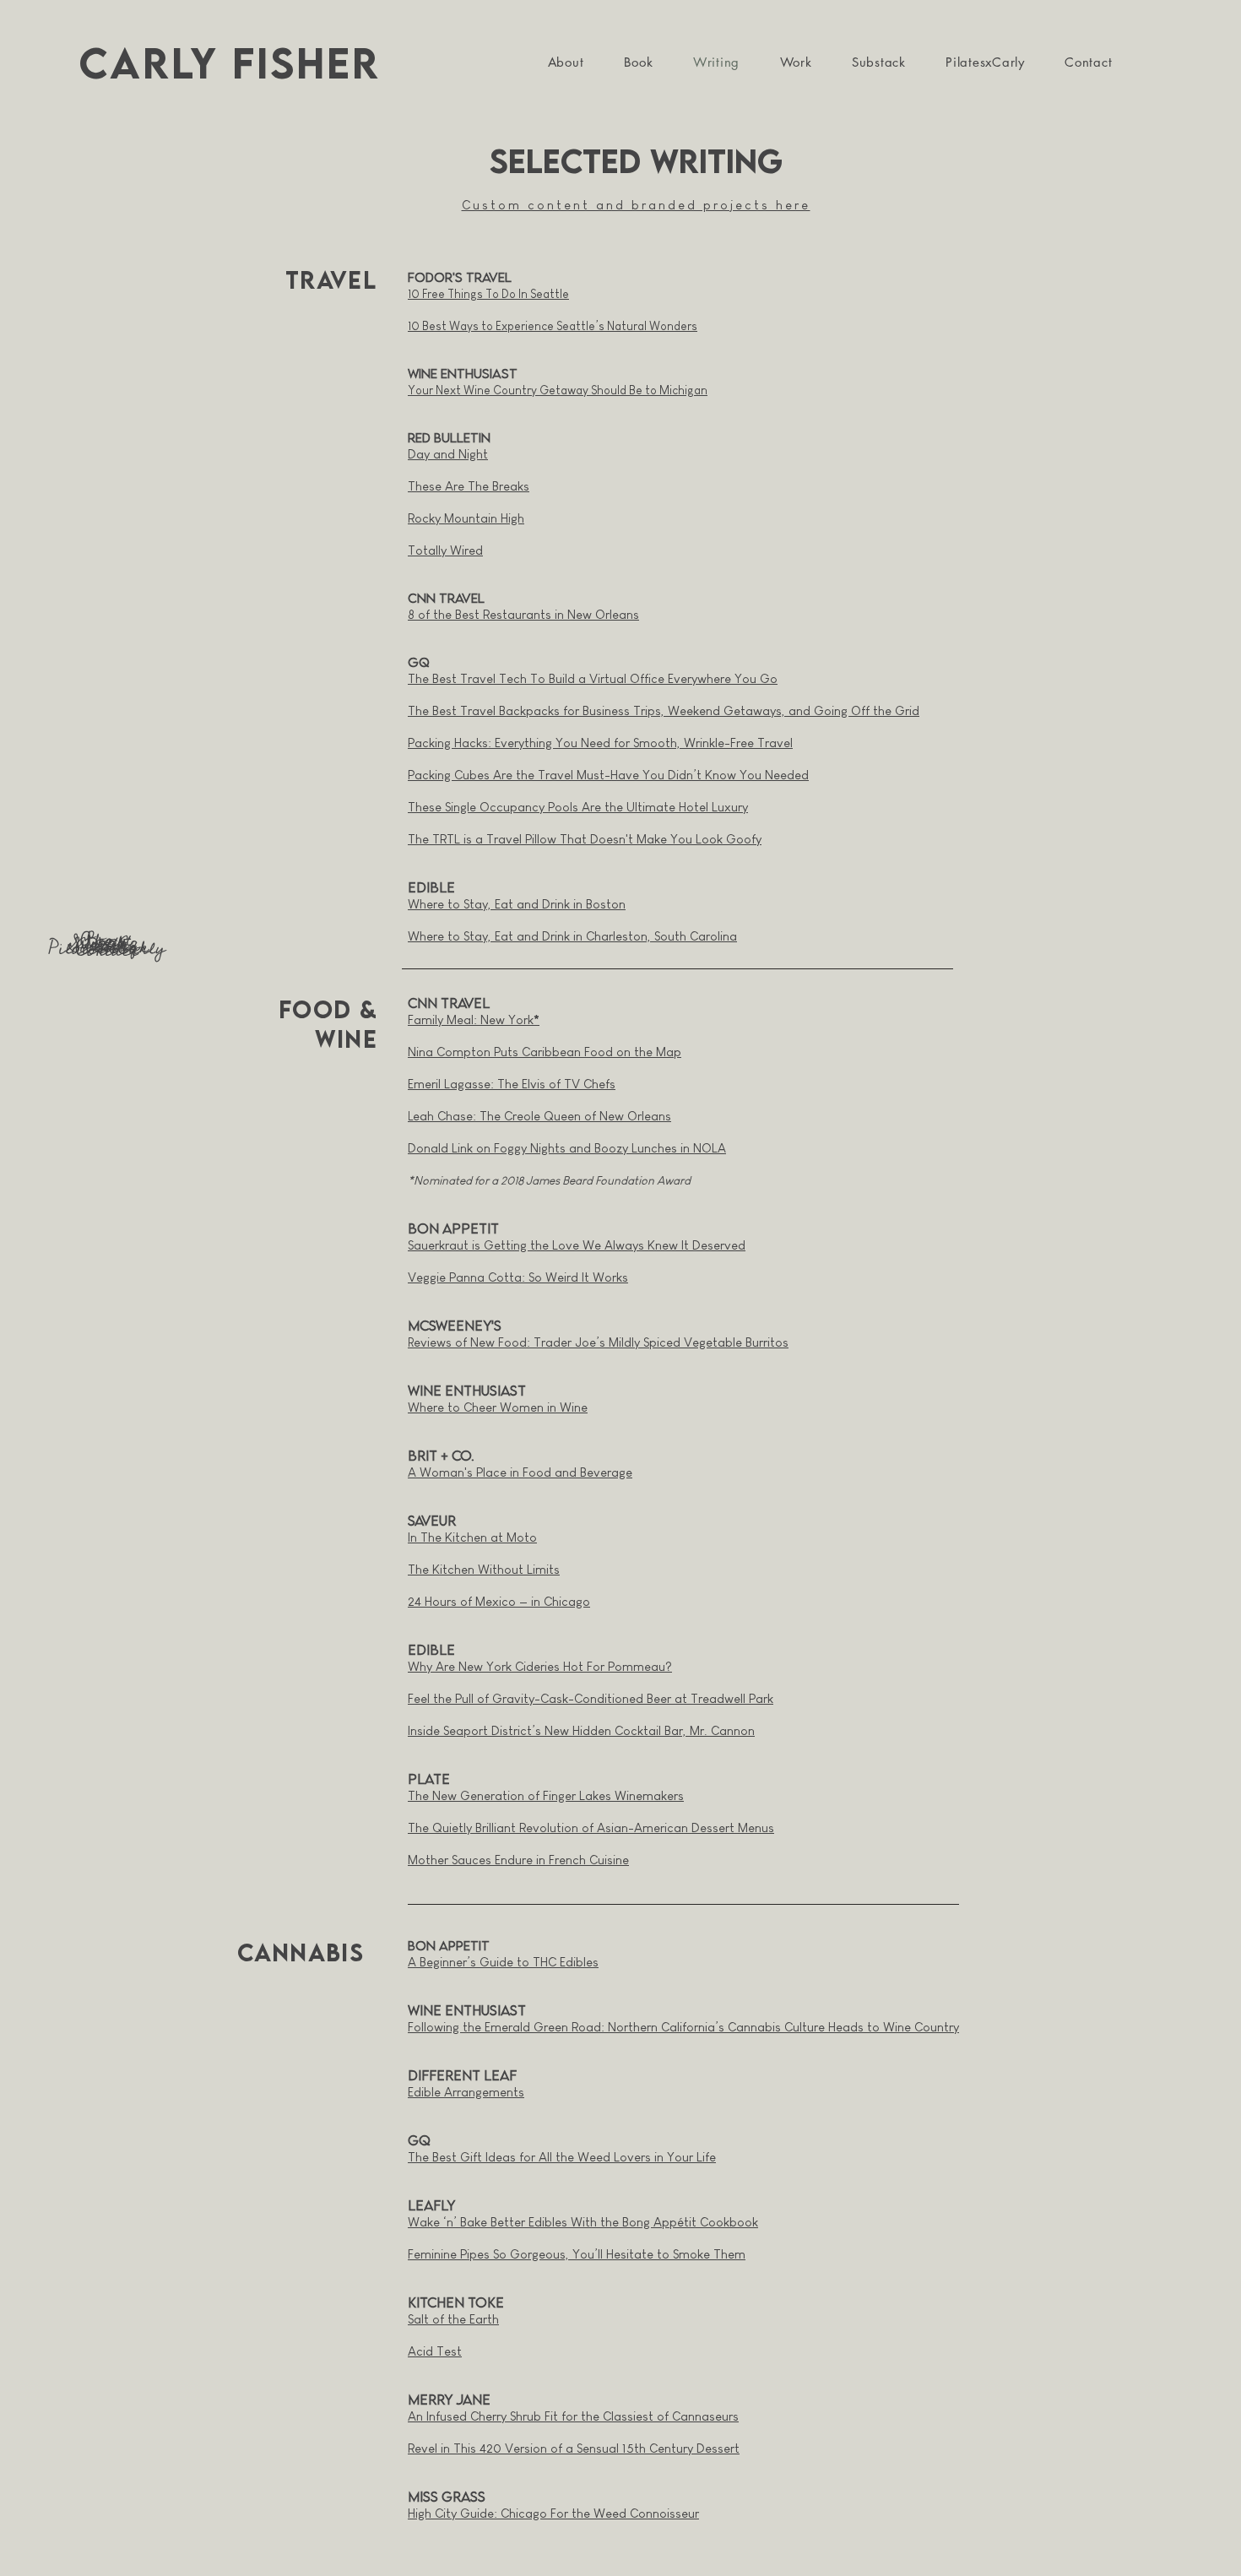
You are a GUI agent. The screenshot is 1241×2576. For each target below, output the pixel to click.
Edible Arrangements (466, 2092)
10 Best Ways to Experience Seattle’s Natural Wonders (553, 326)
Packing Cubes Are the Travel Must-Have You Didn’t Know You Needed (608, 775)
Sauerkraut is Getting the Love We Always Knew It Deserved (577, 1245)
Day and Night (448, 454)
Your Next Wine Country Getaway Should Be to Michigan (558, 390)
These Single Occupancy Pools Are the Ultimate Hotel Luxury (578, 807)
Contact (107, 950)
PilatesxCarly (107, 948)
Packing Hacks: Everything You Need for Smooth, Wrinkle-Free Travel (600, 743)
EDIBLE (431, 887)
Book (106, 941)
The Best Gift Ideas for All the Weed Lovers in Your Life (562, 2157)
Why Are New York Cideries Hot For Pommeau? (540, 1666)
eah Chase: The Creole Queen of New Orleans (542, 1116)
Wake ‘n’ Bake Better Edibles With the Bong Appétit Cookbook (583, 2222)
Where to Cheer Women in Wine (498, 1407)
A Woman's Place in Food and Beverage (520, 1472)
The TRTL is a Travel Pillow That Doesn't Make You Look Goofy (585, 839)
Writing (107, 943)
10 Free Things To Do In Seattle (488, 294)
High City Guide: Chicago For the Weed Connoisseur (553, 2513)
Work (107, 945)
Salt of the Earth (453, 2319)
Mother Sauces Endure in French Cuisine (518, 1860)
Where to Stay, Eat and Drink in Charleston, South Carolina (572, 936)
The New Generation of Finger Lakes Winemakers (546, 1795)
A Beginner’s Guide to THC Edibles (503, 1962)
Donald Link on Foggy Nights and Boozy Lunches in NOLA (567, 1148)
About (106, 940)
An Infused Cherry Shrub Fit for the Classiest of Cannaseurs (573, 2416)
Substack (107, 946)
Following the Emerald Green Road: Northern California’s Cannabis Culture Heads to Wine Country (683, 2027)
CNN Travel (449, 1003)
